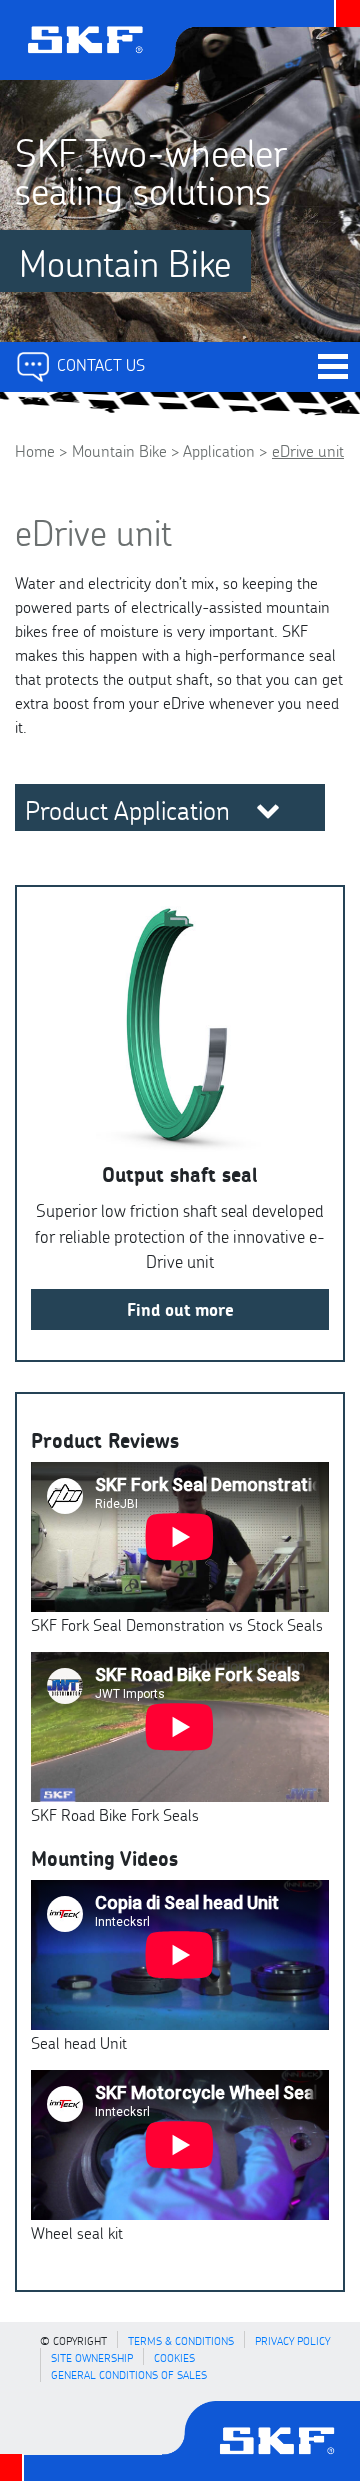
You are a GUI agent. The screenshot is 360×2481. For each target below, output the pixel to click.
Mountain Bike (119, 449)
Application (219, 449)
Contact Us (99, 363)
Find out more (180, 1309)
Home (35, 449)
